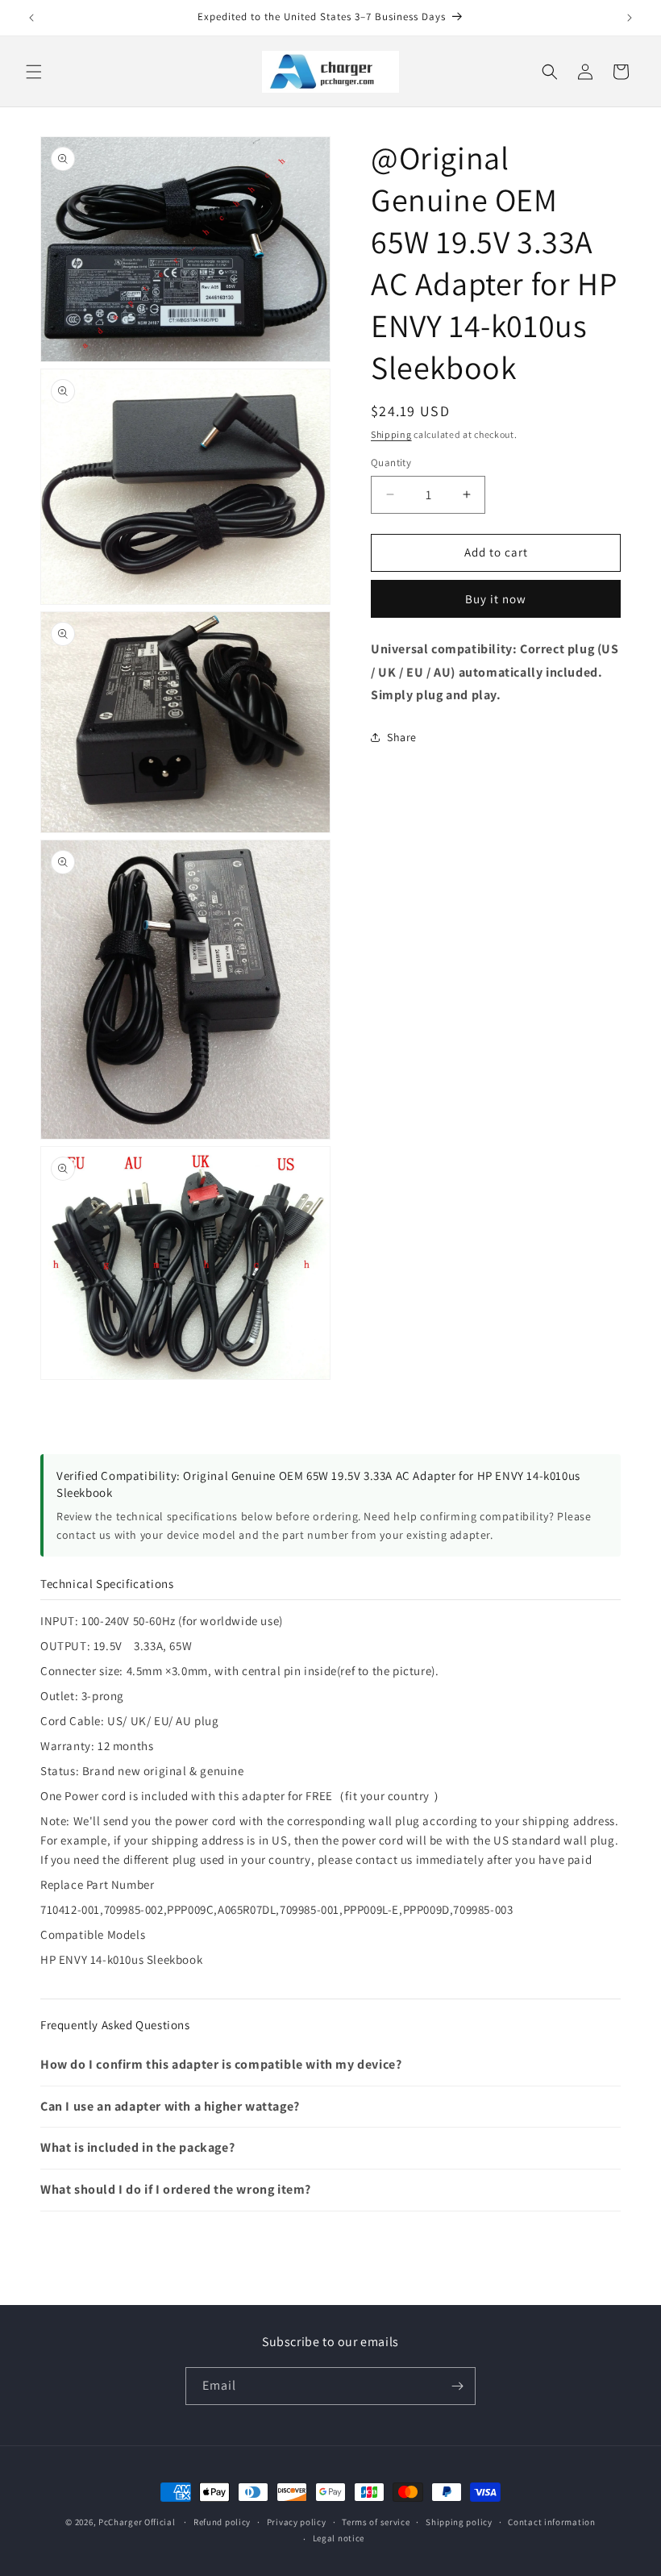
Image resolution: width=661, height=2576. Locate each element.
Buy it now (496, 599)
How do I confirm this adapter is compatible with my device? (221, 2064)
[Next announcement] (630, 18)
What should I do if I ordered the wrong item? (176, 2189)
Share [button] (402, 737)
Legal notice (339, 2538)
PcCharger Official (137, 2522)
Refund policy (222, 2522)
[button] (34, 72)
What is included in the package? (137, 2147)
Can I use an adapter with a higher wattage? (170, 2106)
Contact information (551, 2522)
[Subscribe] (457, 2386)
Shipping (391, 434)
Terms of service (376, 2522)
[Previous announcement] (31, 18)
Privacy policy (297, 2522)
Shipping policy (459, 2522)
